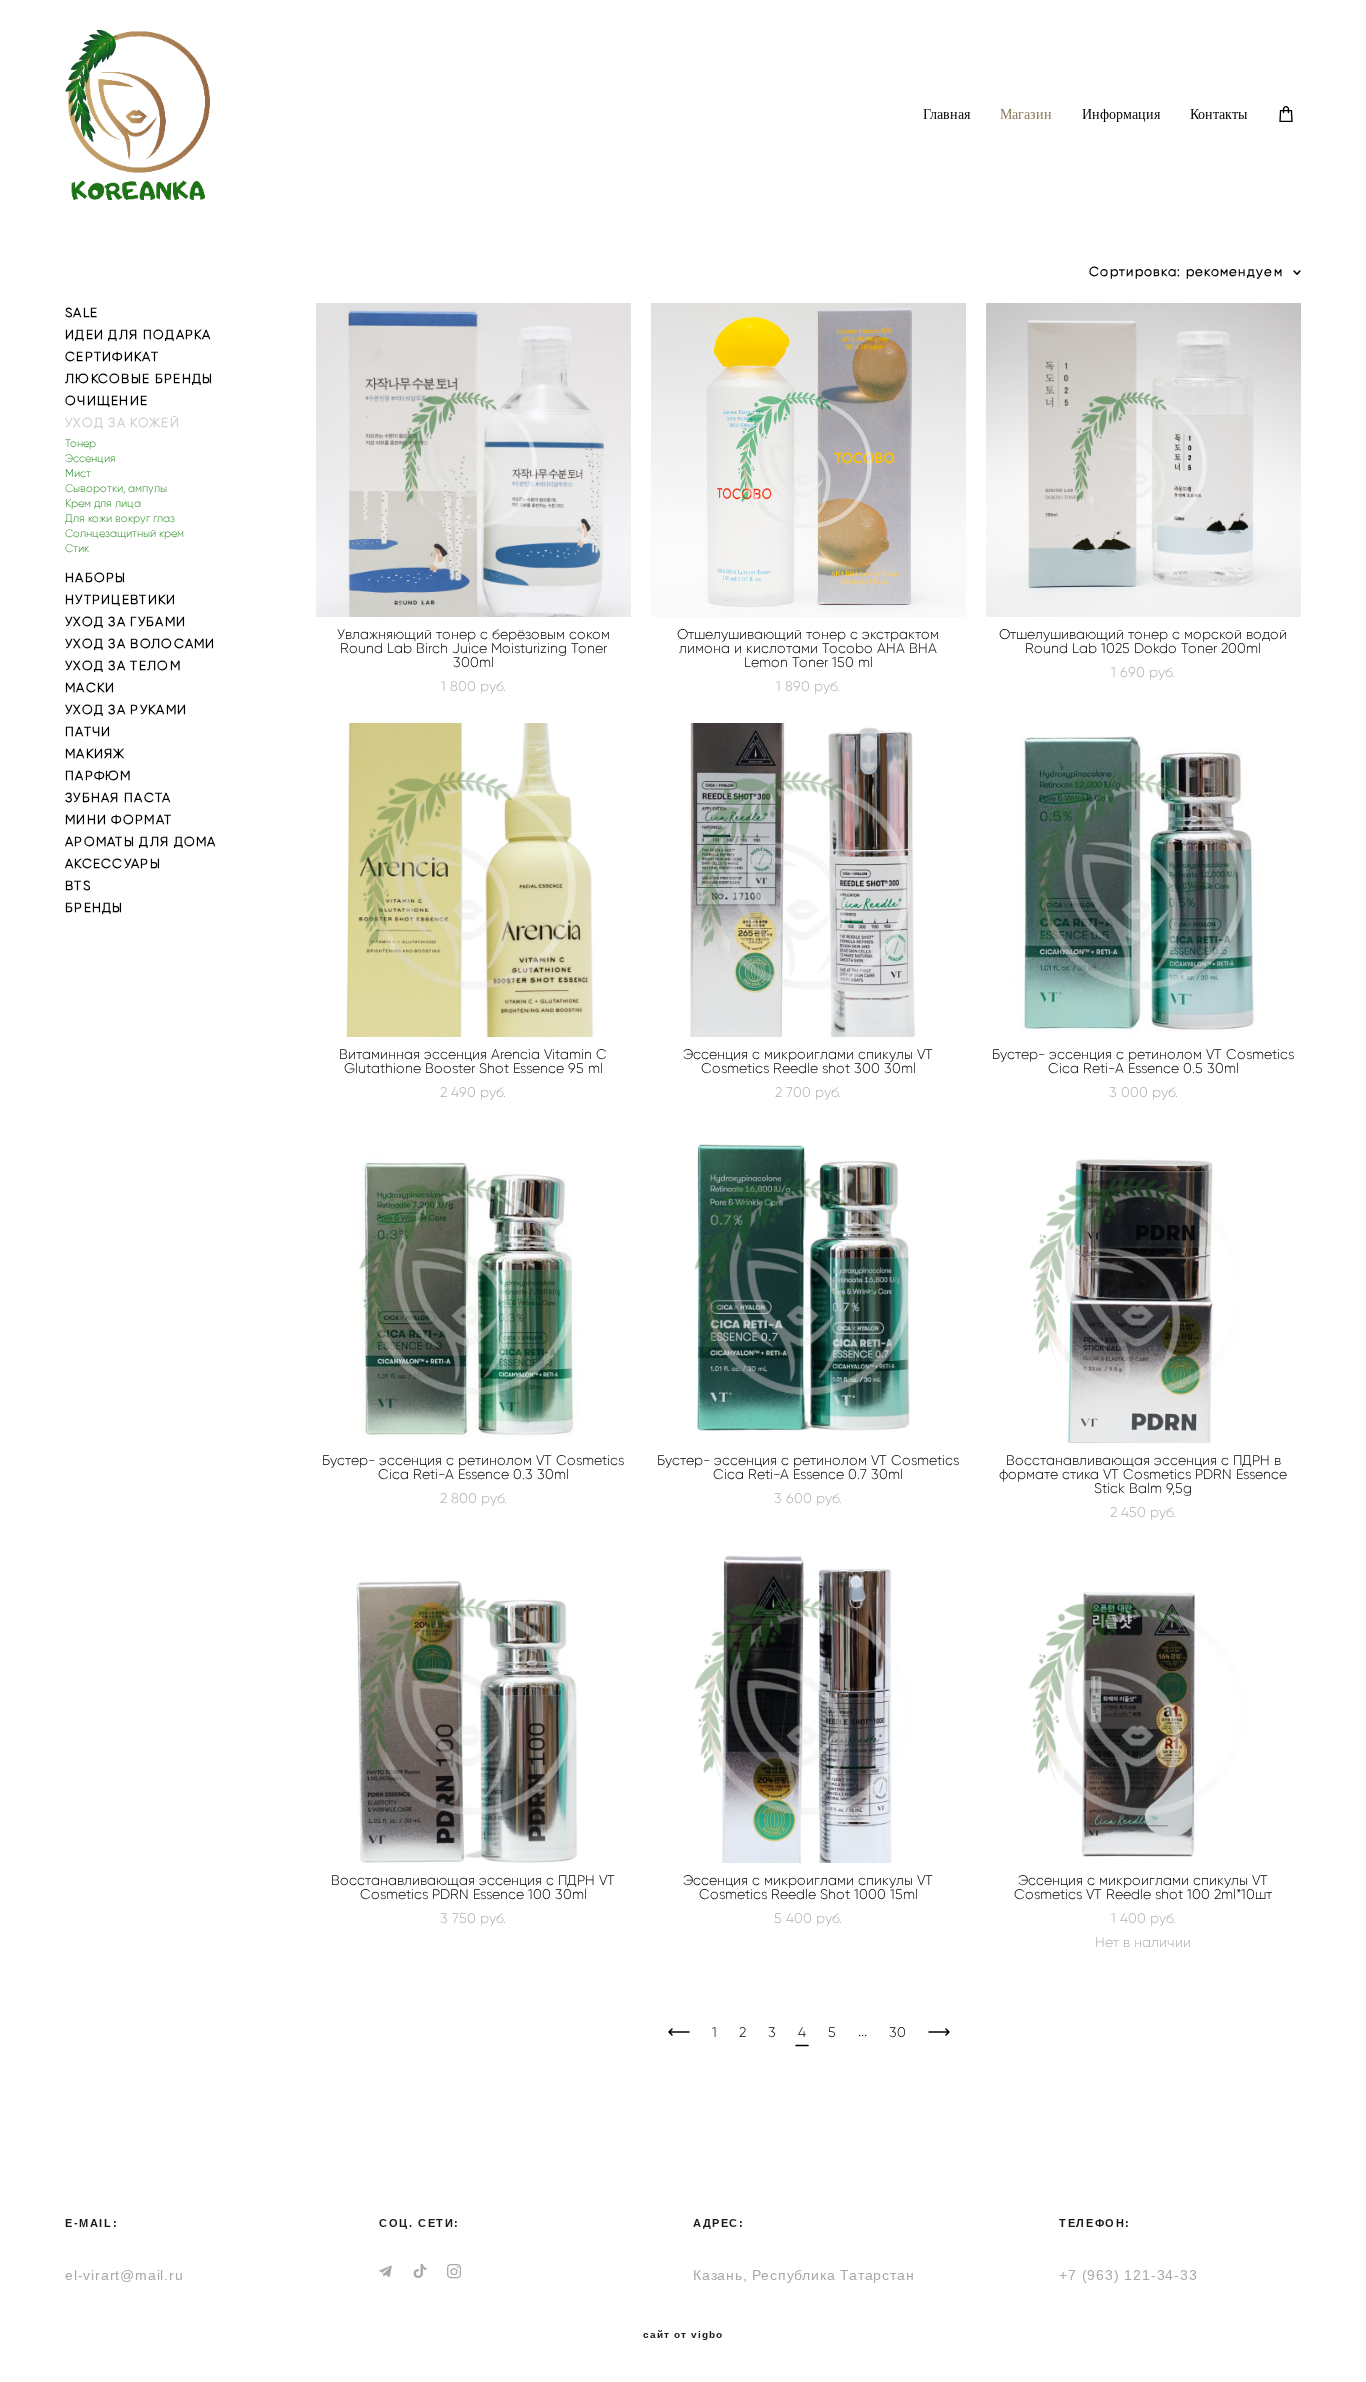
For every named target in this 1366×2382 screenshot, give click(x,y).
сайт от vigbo (683, 2335)
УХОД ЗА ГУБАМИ (125, 621)
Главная (946, 114)
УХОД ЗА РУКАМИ (126, 709)
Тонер (80, 443)
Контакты (1218, 114)
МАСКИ (90, 687)
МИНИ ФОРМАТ (118, 819)
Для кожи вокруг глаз (120, 518)
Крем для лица (103, 503)
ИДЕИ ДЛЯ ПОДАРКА (138, 334)
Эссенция (90, 458)
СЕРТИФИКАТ (112, 356)
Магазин (1026, 114)
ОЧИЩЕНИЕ (106, 400)
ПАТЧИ (88, 731)
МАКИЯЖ (95, 753)
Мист (78, 473)
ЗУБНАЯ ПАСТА (118, 797)
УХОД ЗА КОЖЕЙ (122, 422)
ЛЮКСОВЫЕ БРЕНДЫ (139, 378)
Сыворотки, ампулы (116, 488)
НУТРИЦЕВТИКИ (121, 599)
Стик (77, 548)
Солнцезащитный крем (124, 533)
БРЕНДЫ (94, 907)
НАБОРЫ (96, 577)
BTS (78, 885)
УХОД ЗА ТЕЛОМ (123, 665)
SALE (81, 312)
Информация (1121, 114)
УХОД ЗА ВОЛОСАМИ (140, 643)
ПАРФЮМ (98, 775)
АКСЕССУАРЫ (113, 863)
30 (897, 2032)
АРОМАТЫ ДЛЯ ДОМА (141, 841)
